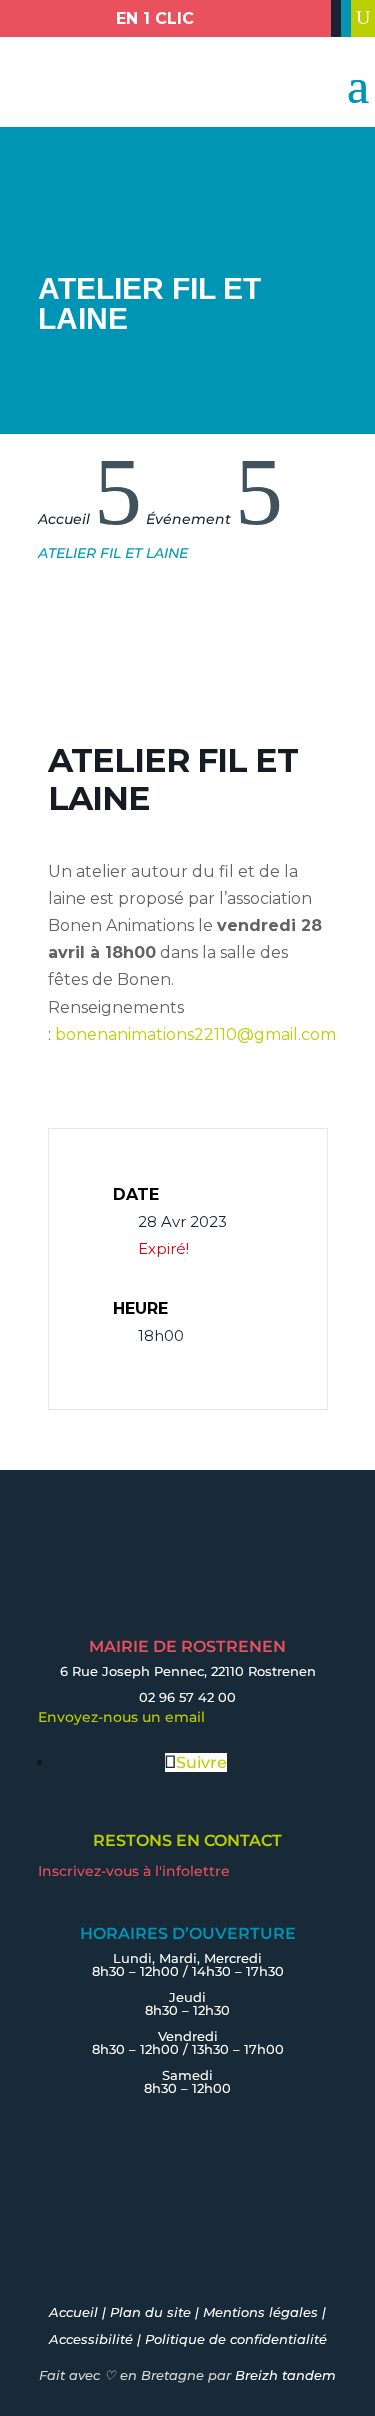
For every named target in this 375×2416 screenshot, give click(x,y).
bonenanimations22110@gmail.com (195, 1034)
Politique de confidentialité (236, 2339)
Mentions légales (260, 2312)
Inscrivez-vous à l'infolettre (134, 1871)
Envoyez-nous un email (121, 1717)
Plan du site (150, 2312)
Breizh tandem (285, 2375)
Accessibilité (91, 2339)
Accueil (73, 2312)
